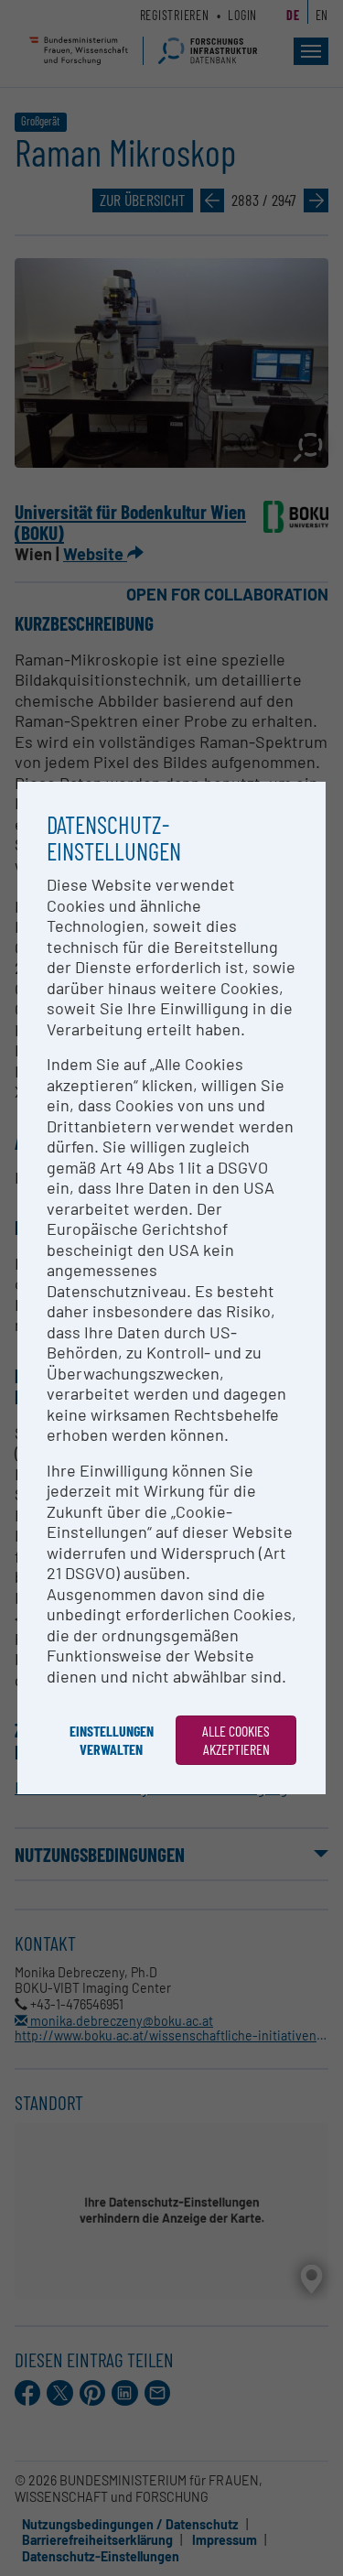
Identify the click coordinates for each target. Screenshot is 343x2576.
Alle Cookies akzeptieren (236, 1740)
